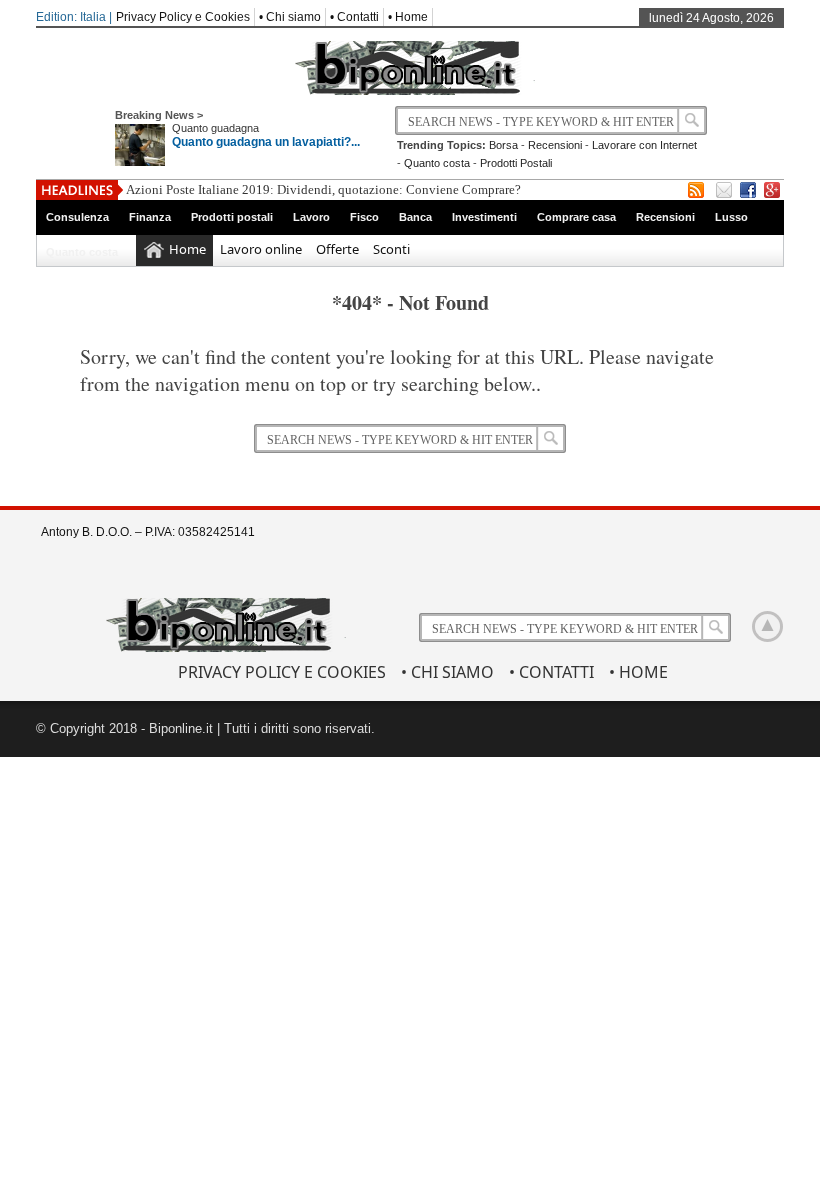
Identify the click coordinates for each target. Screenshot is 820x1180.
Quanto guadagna (215, 128)
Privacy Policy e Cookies (183, 17)
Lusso (731, 217)
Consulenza (77, 217)
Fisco (364, 217)
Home (187, 249)
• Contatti (354, 17)
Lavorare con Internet (644, 145)
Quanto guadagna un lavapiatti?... (266, 142)
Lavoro (311, 217)
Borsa (503, 145)
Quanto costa (437, 163)
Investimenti (484, 217)
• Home (408, 17)
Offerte (337, 249)
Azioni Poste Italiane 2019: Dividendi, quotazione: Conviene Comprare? (323, 189)
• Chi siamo (290, 17)
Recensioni (555, 145)
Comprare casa (576, 217)
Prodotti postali (232, 217)
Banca (415, 217)
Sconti (391, 249)
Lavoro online (261, 249)
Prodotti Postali (516, 163)
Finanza (150, 217)
